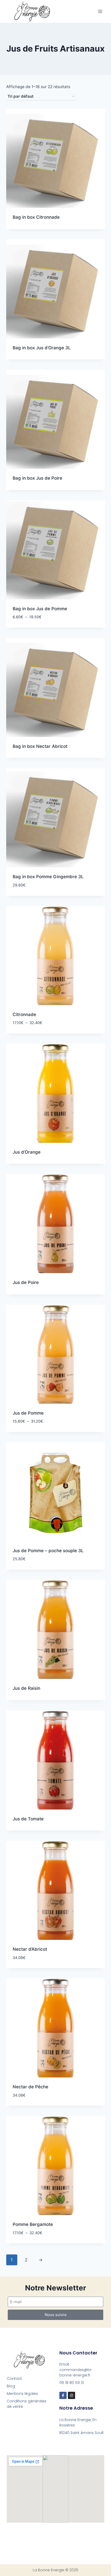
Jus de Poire (26, 1282)
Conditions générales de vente (27, 2404)
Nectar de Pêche (30, 2087)
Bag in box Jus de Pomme (40, 609)
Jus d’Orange (27, 1152)
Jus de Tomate (28, 1819)
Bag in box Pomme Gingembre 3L (48, 877)
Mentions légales (22, 2394)
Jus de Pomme (28, 1413)
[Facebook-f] (63, 2395)
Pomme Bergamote (33, 2224)
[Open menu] (100, 11)
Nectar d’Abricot (30, 1949)
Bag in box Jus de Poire (37, 478)
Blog (11, 2386)
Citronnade (24, 1014)
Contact (14, 2379)
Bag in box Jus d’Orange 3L (42, 348)
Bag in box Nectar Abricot (40, 746)
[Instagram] (72, 2395)
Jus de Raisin (26, 1688)
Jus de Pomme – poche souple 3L (48, 1551)
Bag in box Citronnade (36, 217)
